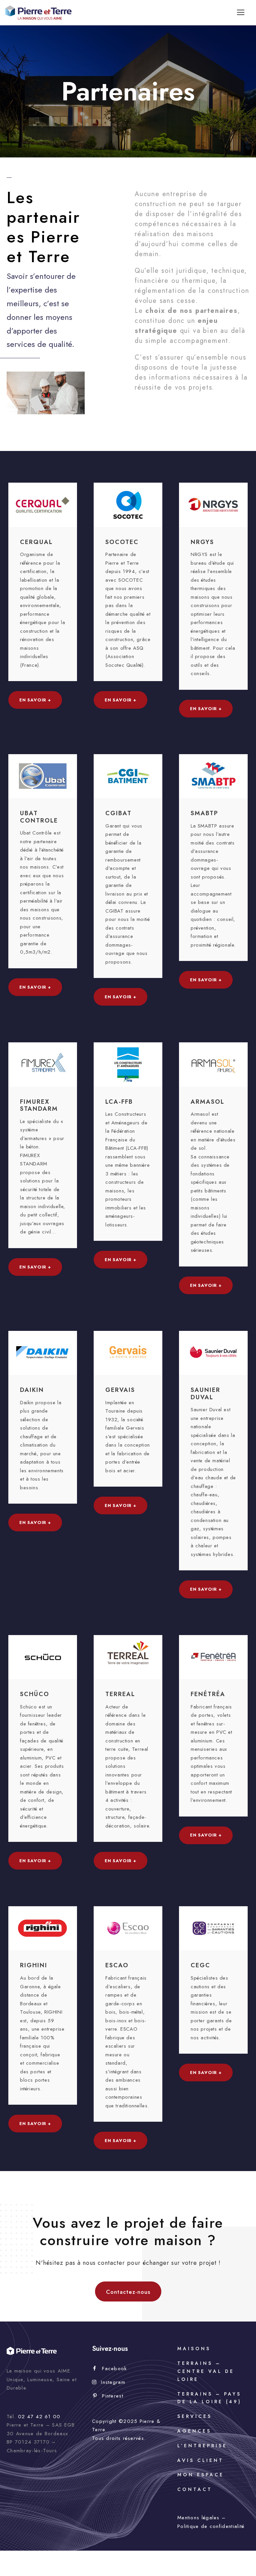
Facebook (114, 2369)
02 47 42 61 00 (39, 2417)
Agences (194, 2431)
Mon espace (201, 2475)
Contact (195, 2489)
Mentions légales (198, 2518)
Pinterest (113, 2396)
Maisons (194, 2349)
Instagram (113, 2382)
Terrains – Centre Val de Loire (206, 2371)
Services (195, 2416)
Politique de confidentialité (211, 2526)
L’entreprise (202, 2446)
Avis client (200, 2460)
